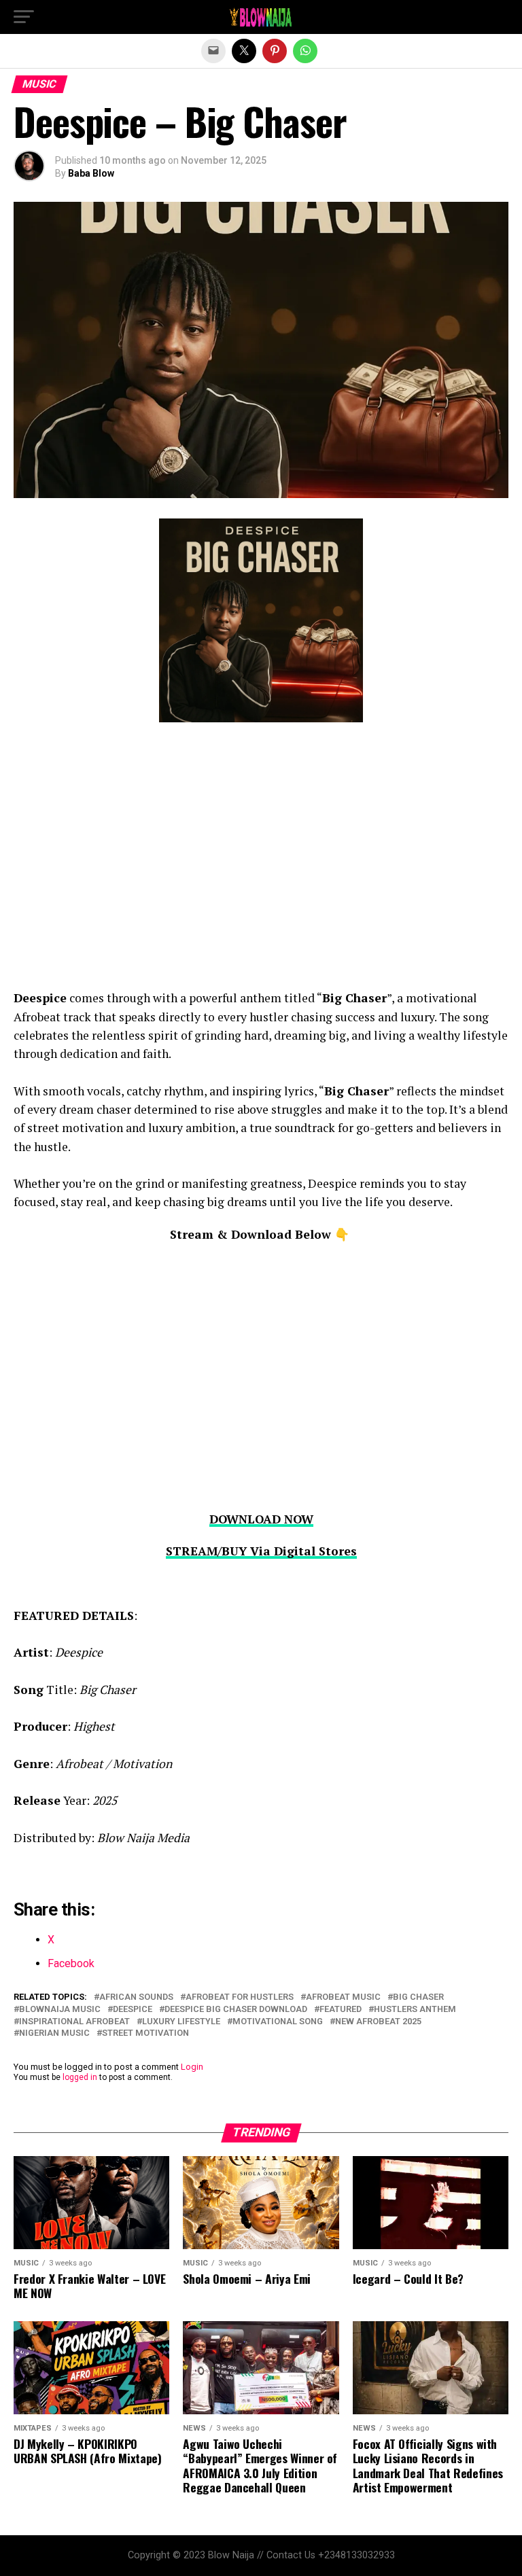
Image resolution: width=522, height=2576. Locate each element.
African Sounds (136, 1997)
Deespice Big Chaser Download (236, 2010)
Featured (341, 2010)
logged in (80, 2077)
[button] (24, 17)
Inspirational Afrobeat (74, 2022)
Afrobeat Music (343, 1997)
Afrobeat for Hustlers (240, 1997)
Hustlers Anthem (415, 2010)
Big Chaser (418, 1997)
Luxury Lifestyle (181, 2022)
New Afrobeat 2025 (378, 2022)
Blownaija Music (60, 2010)
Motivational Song (278, 2022)
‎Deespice (133, 2010)
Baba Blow (91, 173)
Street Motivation (145, 2033)
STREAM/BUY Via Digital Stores (261, 1551)
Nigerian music (54, 2033)
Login (192, 2067)
